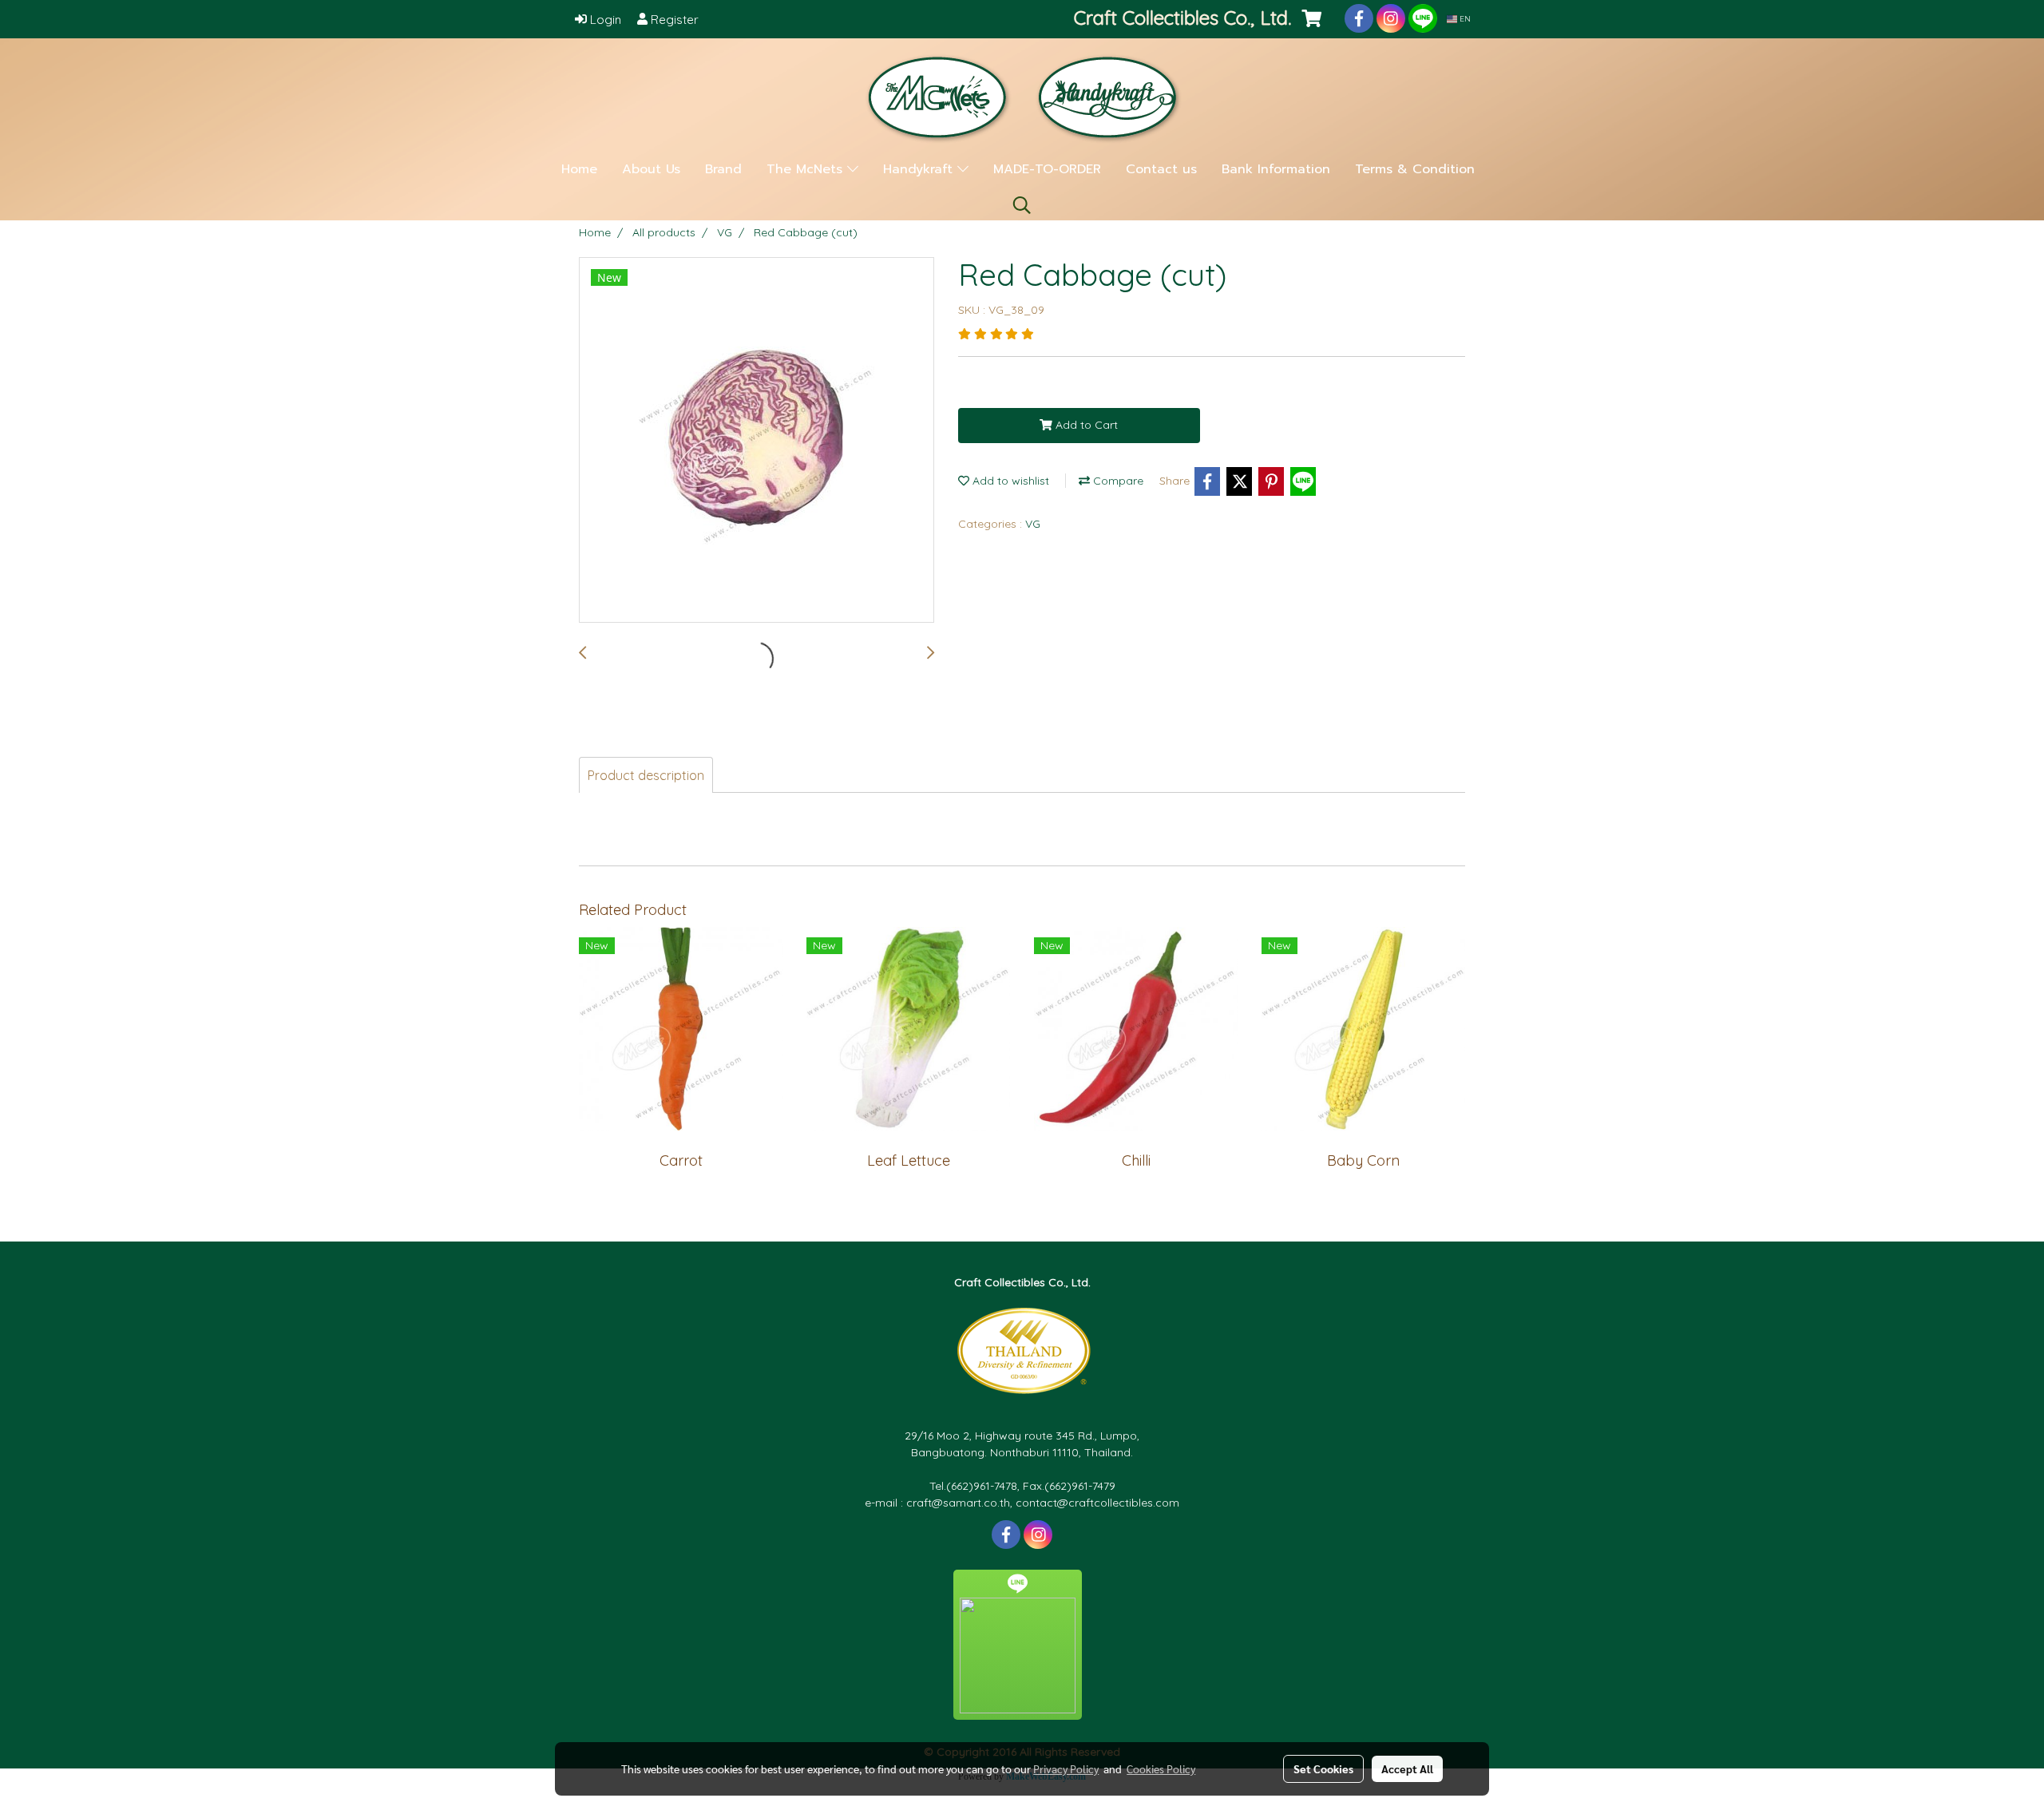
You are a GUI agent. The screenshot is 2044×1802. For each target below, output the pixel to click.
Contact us (1161, 169)
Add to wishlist (1009, 481)
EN (1464, 19)
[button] (1022, 205)
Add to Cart (1085, 425)
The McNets (807, 169)
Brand (723, 169)
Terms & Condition (1415, 169)
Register (673, 20)
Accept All (1407, 1768)
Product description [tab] (646, 775)
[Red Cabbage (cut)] (757, 441)
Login (604, 20)
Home (579, 169)
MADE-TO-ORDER (1047, 169)
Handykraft (920, 169)
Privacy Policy (1066, 1768)
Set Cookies (1323, 1768)
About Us (651, 169)
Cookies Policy (1161, 1768)
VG (1033, 524)
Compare (1117, 481)
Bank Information (1276, 169)
